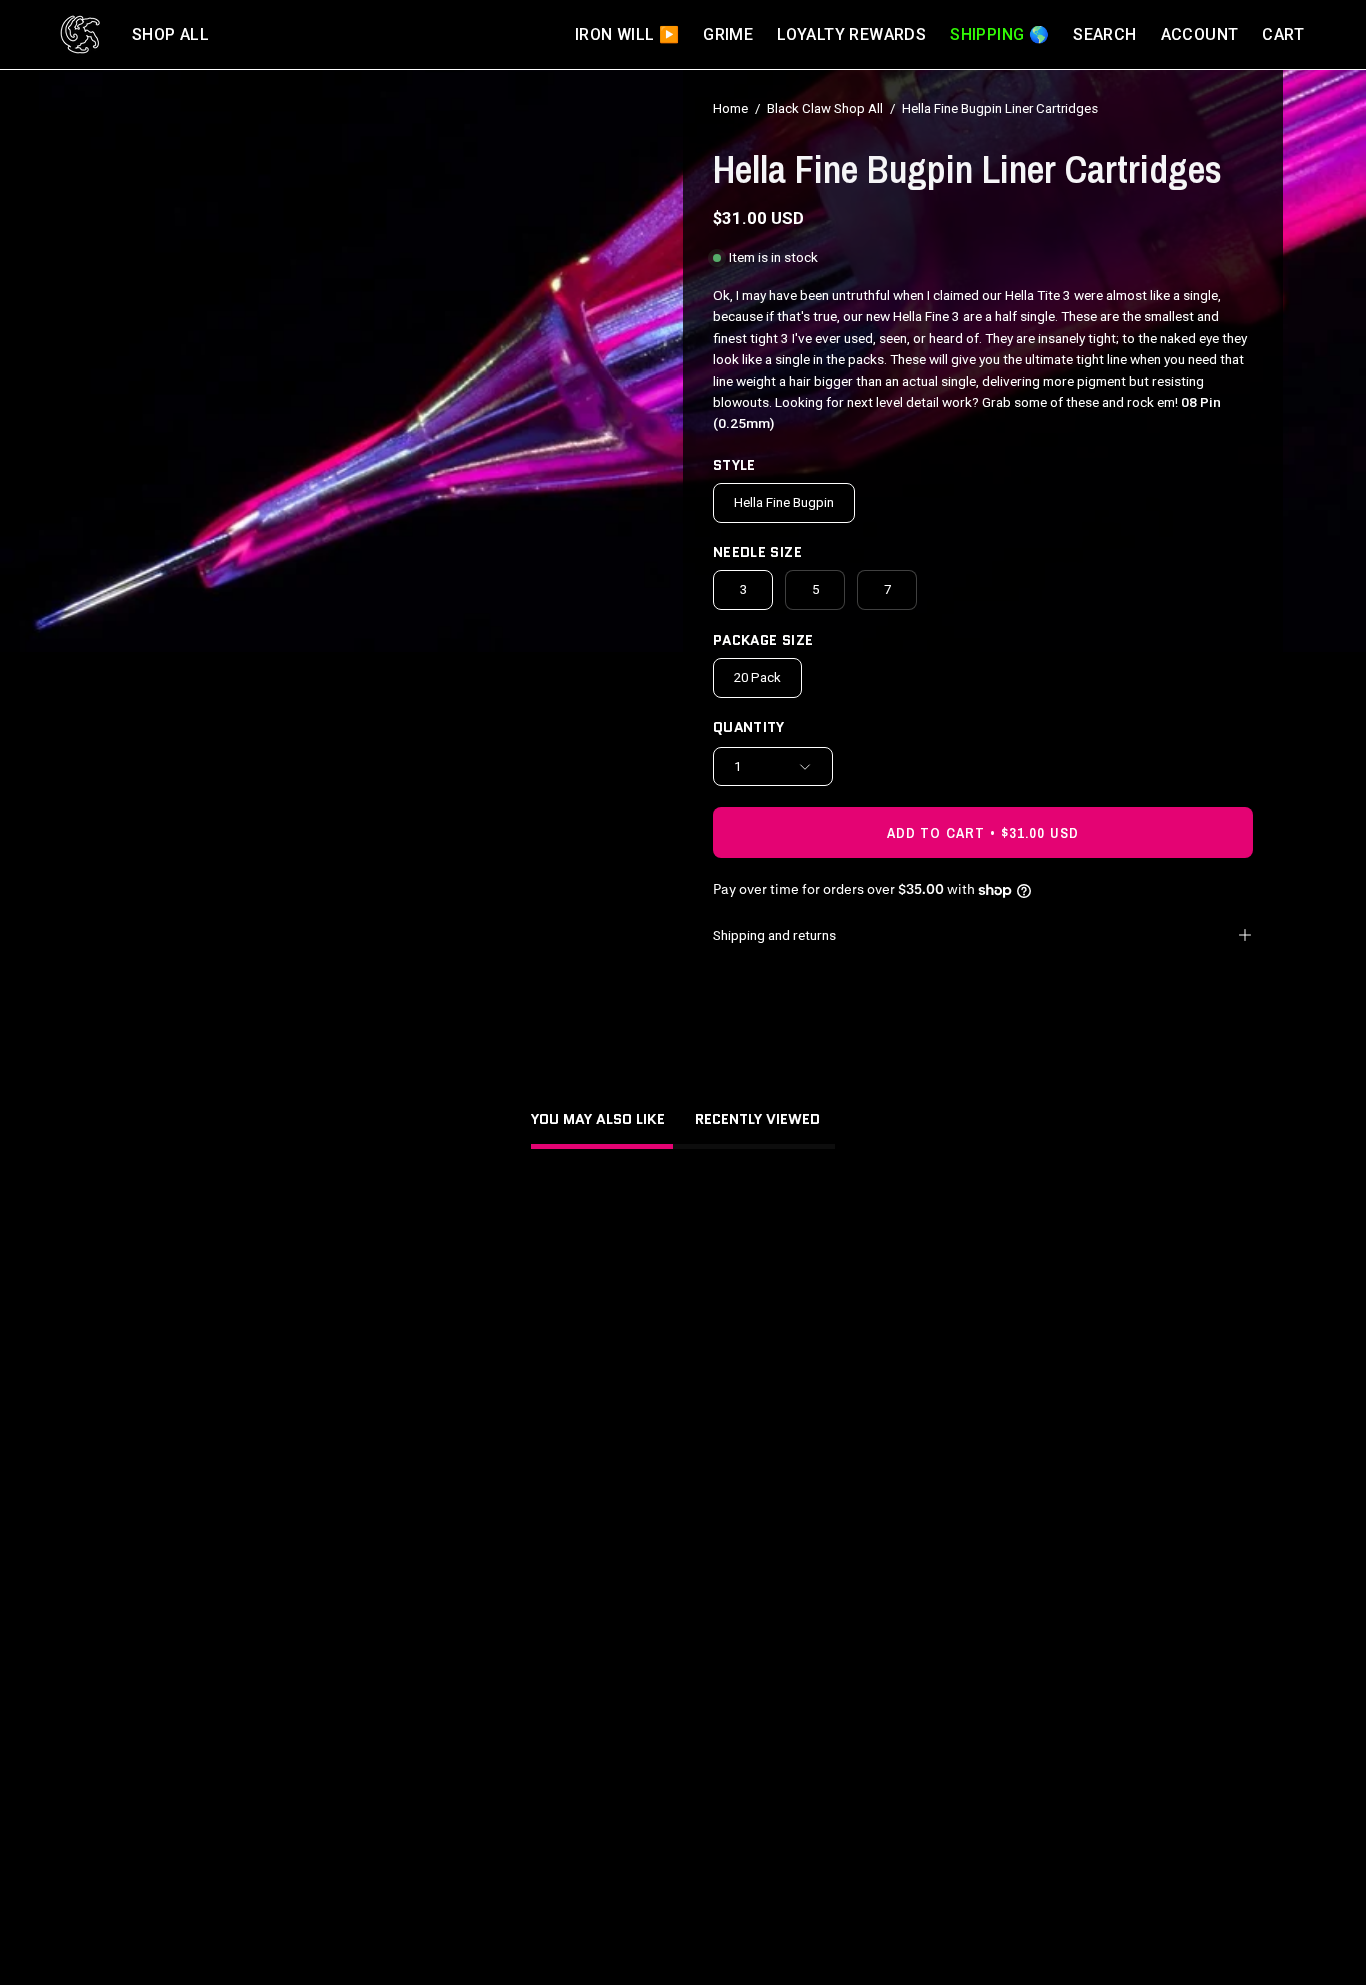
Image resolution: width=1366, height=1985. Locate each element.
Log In (467, 1663)
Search (469, 1695)
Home (730, 108)
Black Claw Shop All (825, 108)
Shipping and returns (774, 935)
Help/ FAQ (480, 1726)
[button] (170, 34)
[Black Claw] (80, 34)
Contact (472, 1757)
